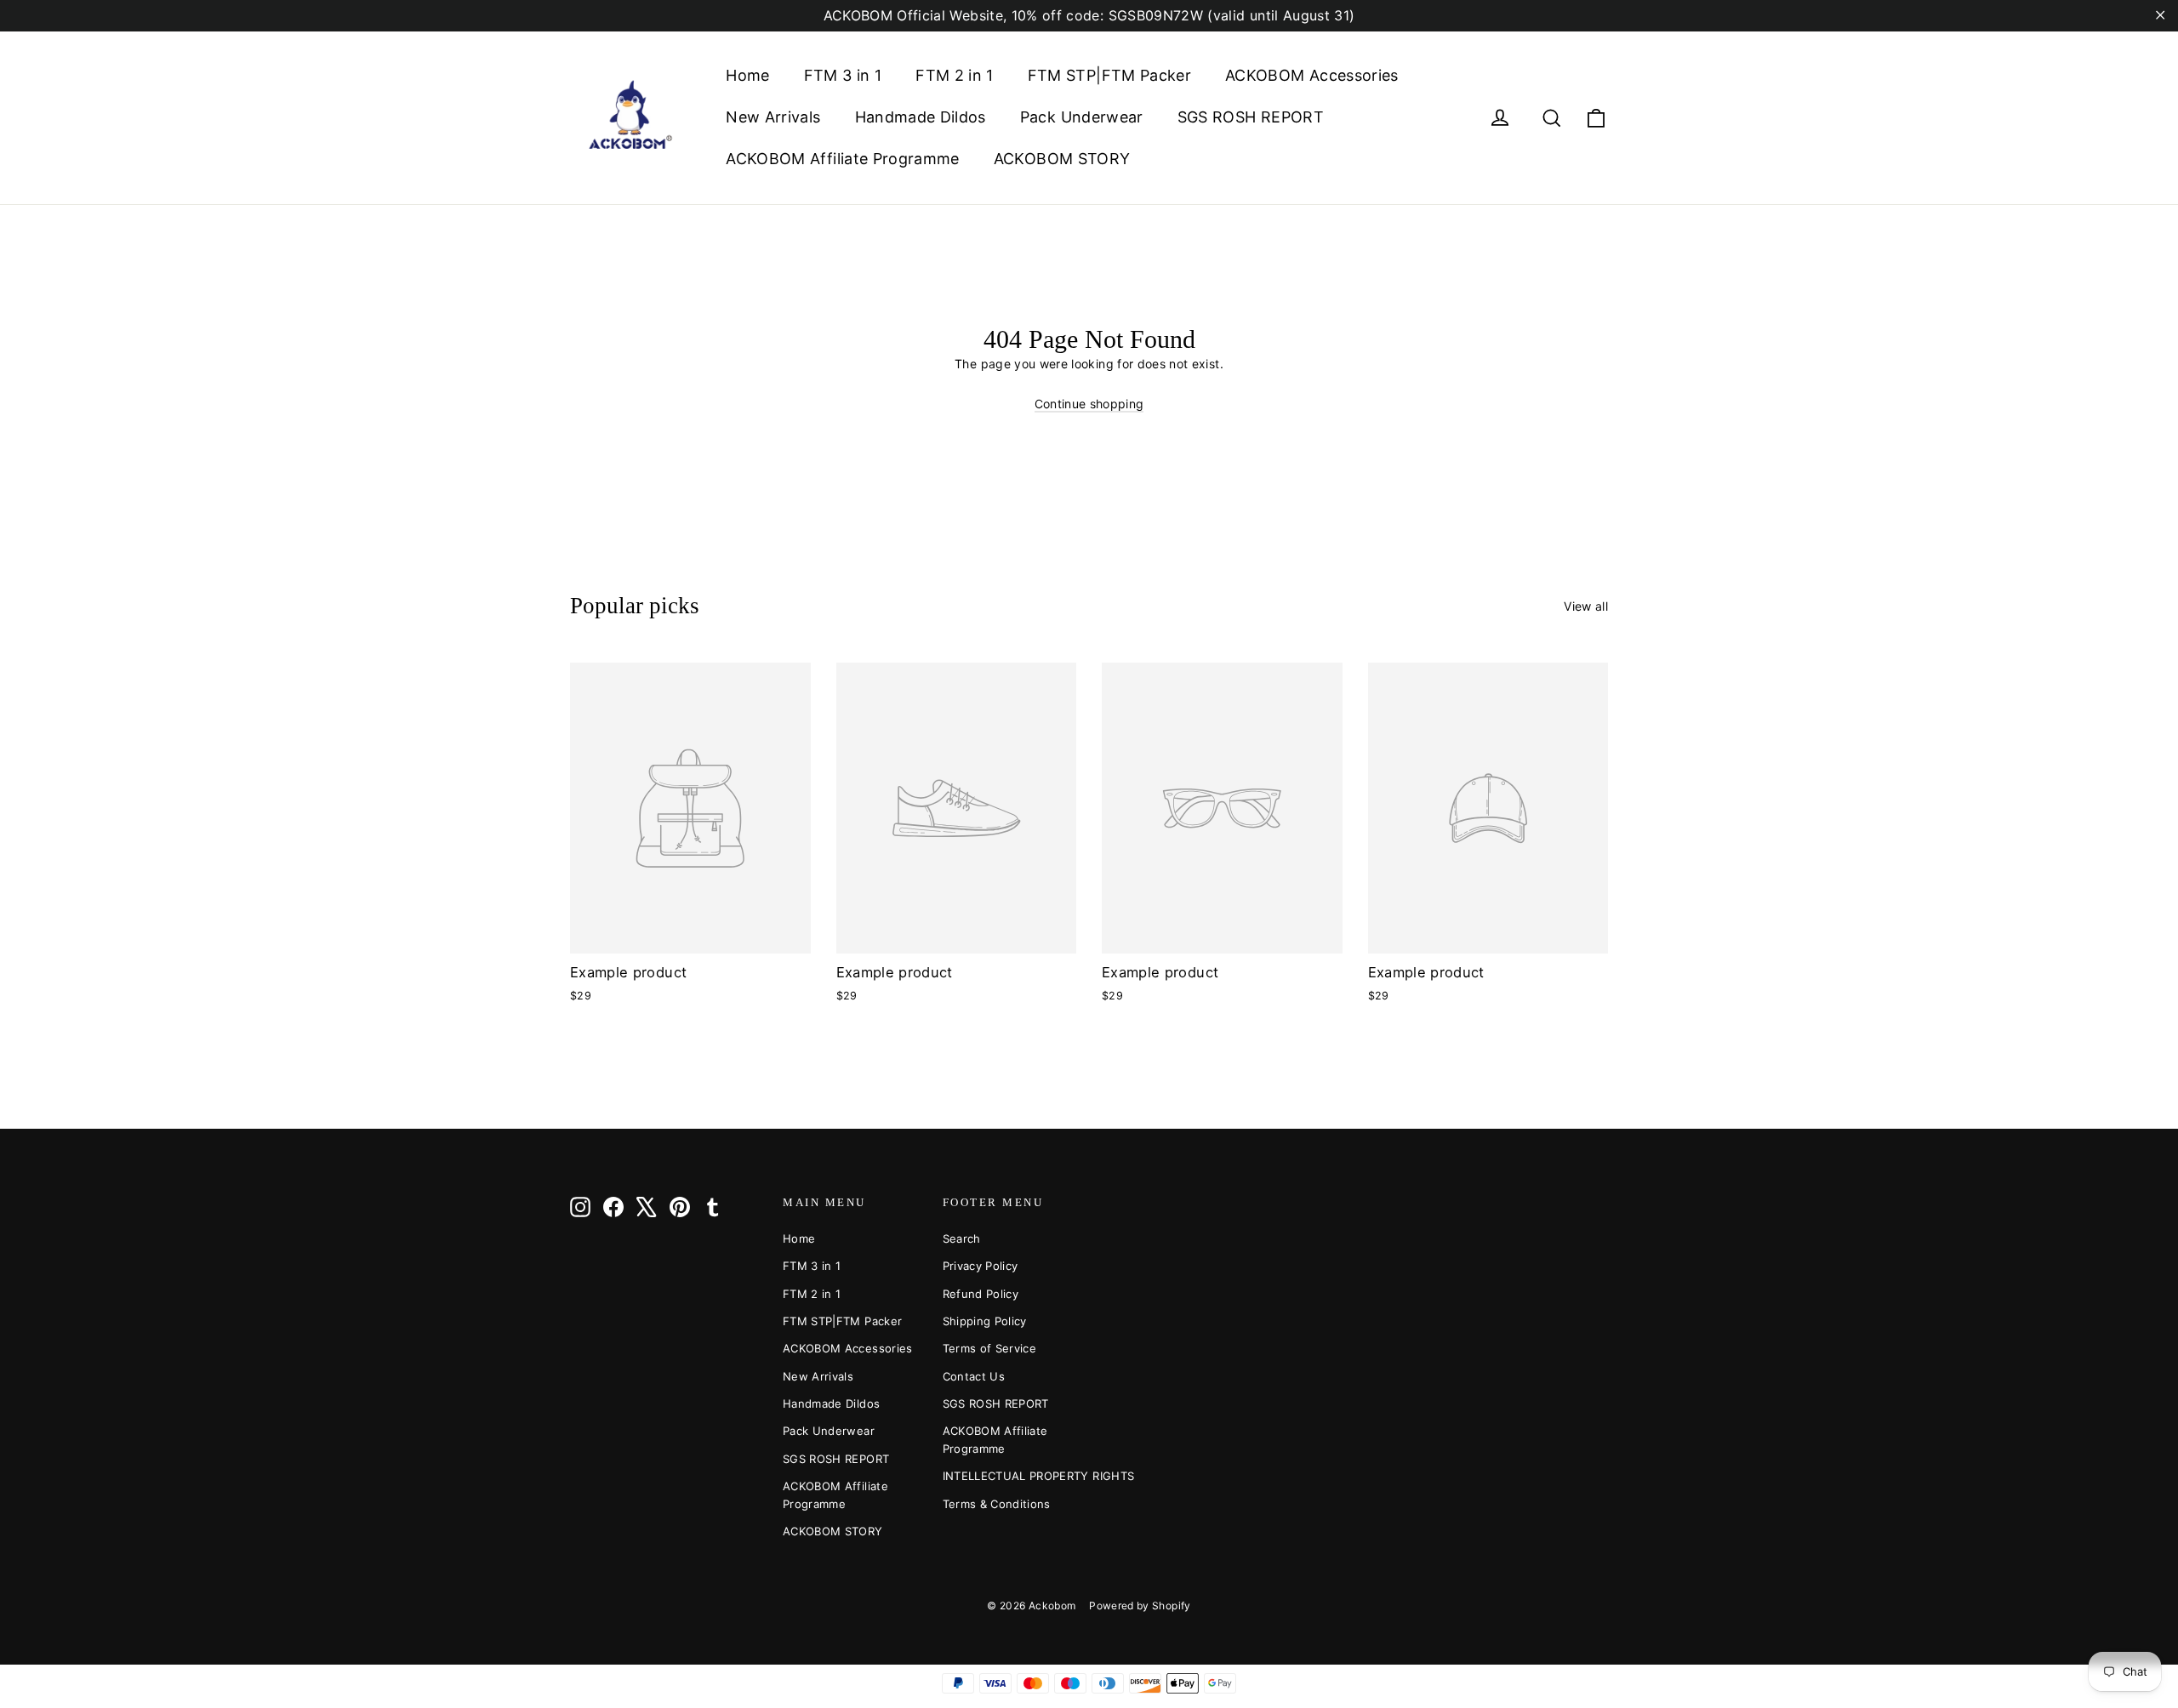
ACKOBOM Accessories (1312, 75)
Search (962, 1238)
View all (1586, 606)
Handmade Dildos (921, 117)
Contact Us (974, 1376)
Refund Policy (981, 1294)
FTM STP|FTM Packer (1109, 75)
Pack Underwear (1082, 117)
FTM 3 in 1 (843, 75)
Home (747, 75)
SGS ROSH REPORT (1251, 117)
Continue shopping (1089, 404)
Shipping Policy (985, 1321)
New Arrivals (773, 117)
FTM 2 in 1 (955, 75)
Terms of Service (990, 1348)
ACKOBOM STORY (1062, 159)
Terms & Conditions (997, 1504)
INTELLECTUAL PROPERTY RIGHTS (1010, 1476)
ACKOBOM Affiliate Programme (842, 159)
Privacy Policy (981, 1266)
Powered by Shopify (1140, 1606)
